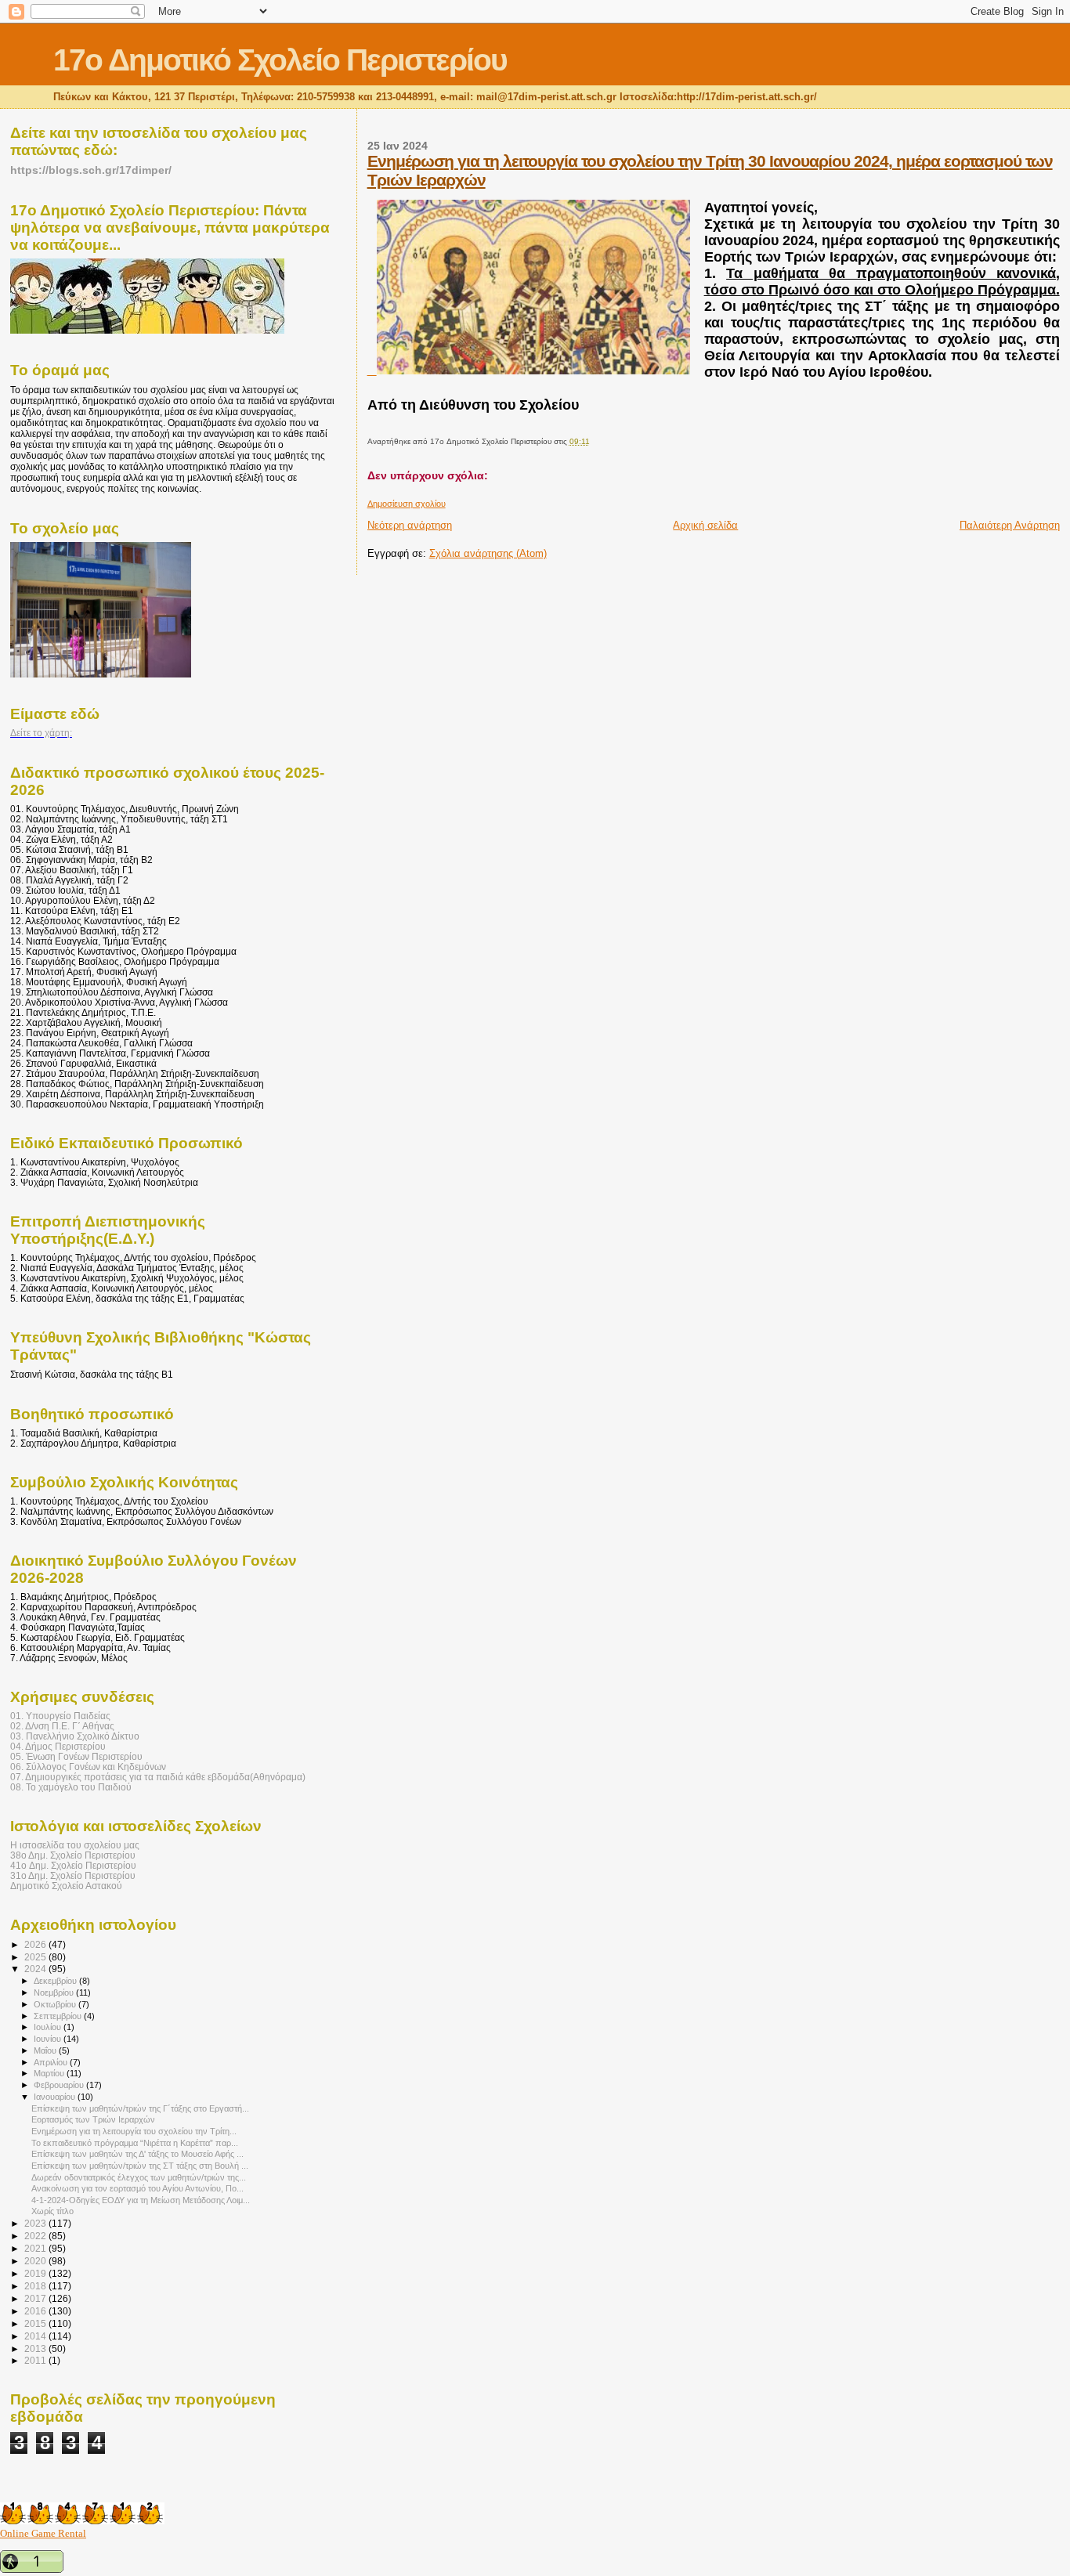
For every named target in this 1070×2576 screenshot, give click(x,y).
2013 (36, 2348)
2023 (36, 2223)
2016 (36, 2311)
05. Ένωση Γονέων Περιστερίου (76, 1756)
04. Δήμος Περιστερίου (58, 1746)
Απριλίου (52, 2062)
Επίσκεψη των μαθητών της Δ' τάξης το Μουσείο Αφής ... (137, 2154)
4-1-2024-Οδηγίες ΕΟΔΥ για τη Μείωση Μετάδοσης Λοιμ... (141, 2200)
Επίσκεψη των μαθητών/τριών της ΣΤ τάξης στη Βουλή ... (140, 2166)
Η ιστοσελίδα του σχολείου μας (75, 1845)
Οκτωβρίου (56, 2004)
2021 (36, 2248)
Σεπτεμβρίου (59, 2016)
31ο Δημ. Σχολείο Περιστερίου (73, 1875)
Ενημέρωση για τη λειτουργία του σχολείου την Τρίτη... (134, 2131)
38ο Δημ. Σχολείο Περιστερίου (73, 1855)
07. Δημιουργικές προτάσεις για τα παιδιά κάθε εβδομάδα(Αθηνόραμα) (158, 1777)
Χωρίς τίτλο (52, 2211)
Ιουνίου (49, 2039)
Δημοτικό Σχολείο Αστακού (66, 1886)
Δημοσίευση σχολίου (407, 504)
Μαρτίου (50, 2073)
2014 (36, 2336)
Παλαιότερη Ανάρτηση (1010, 525)
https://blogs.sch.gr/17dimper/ (91, 170)
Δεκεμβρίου (56, 1981)
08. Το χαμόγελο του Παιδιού (71, 1787)
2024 (36, 1969)
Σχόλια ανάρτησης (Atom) (488, 553)
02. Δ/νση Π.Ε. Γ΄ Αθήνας (62, 1726)
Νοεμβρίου (55, 1993)
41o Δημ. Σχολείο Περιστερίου (73, 1865)
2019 (36, 2273)
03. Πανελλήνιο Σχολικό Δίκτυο (75, 1736)
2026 (36, 1944)
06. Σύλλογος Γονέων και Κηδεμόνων (88, 1767)
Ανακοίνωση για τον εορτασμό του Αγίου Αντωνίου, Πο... (137, 2188)
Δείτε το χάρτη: (41, 733)
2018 (36, 2286)
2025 (36, 1957)
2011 (36, 2360)
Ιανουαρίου (56, 2097)
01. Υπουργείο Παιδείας (60, 1716)
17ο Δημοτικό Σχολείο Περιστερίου (280, 60)
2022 (36, 2236)
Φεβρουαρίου (60, 2085)
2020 (36, 2261)
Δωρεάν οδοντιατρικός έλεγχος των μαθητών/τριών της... (139, 2177)
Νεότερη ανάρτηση (410, 525)
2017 (36, 2298)
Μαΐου (46, 2050)
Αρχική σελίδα (705, 525)
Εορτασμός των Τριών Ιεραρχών (93, 2119)
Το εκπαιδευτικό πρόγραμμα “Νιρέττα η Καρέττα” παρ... (135, 2143)
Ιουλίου (49, 2027)
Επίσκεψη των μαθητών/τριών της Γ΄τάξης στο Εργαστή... (140, 2108)
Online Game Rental (43, 2533)
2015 (36, 2323)
